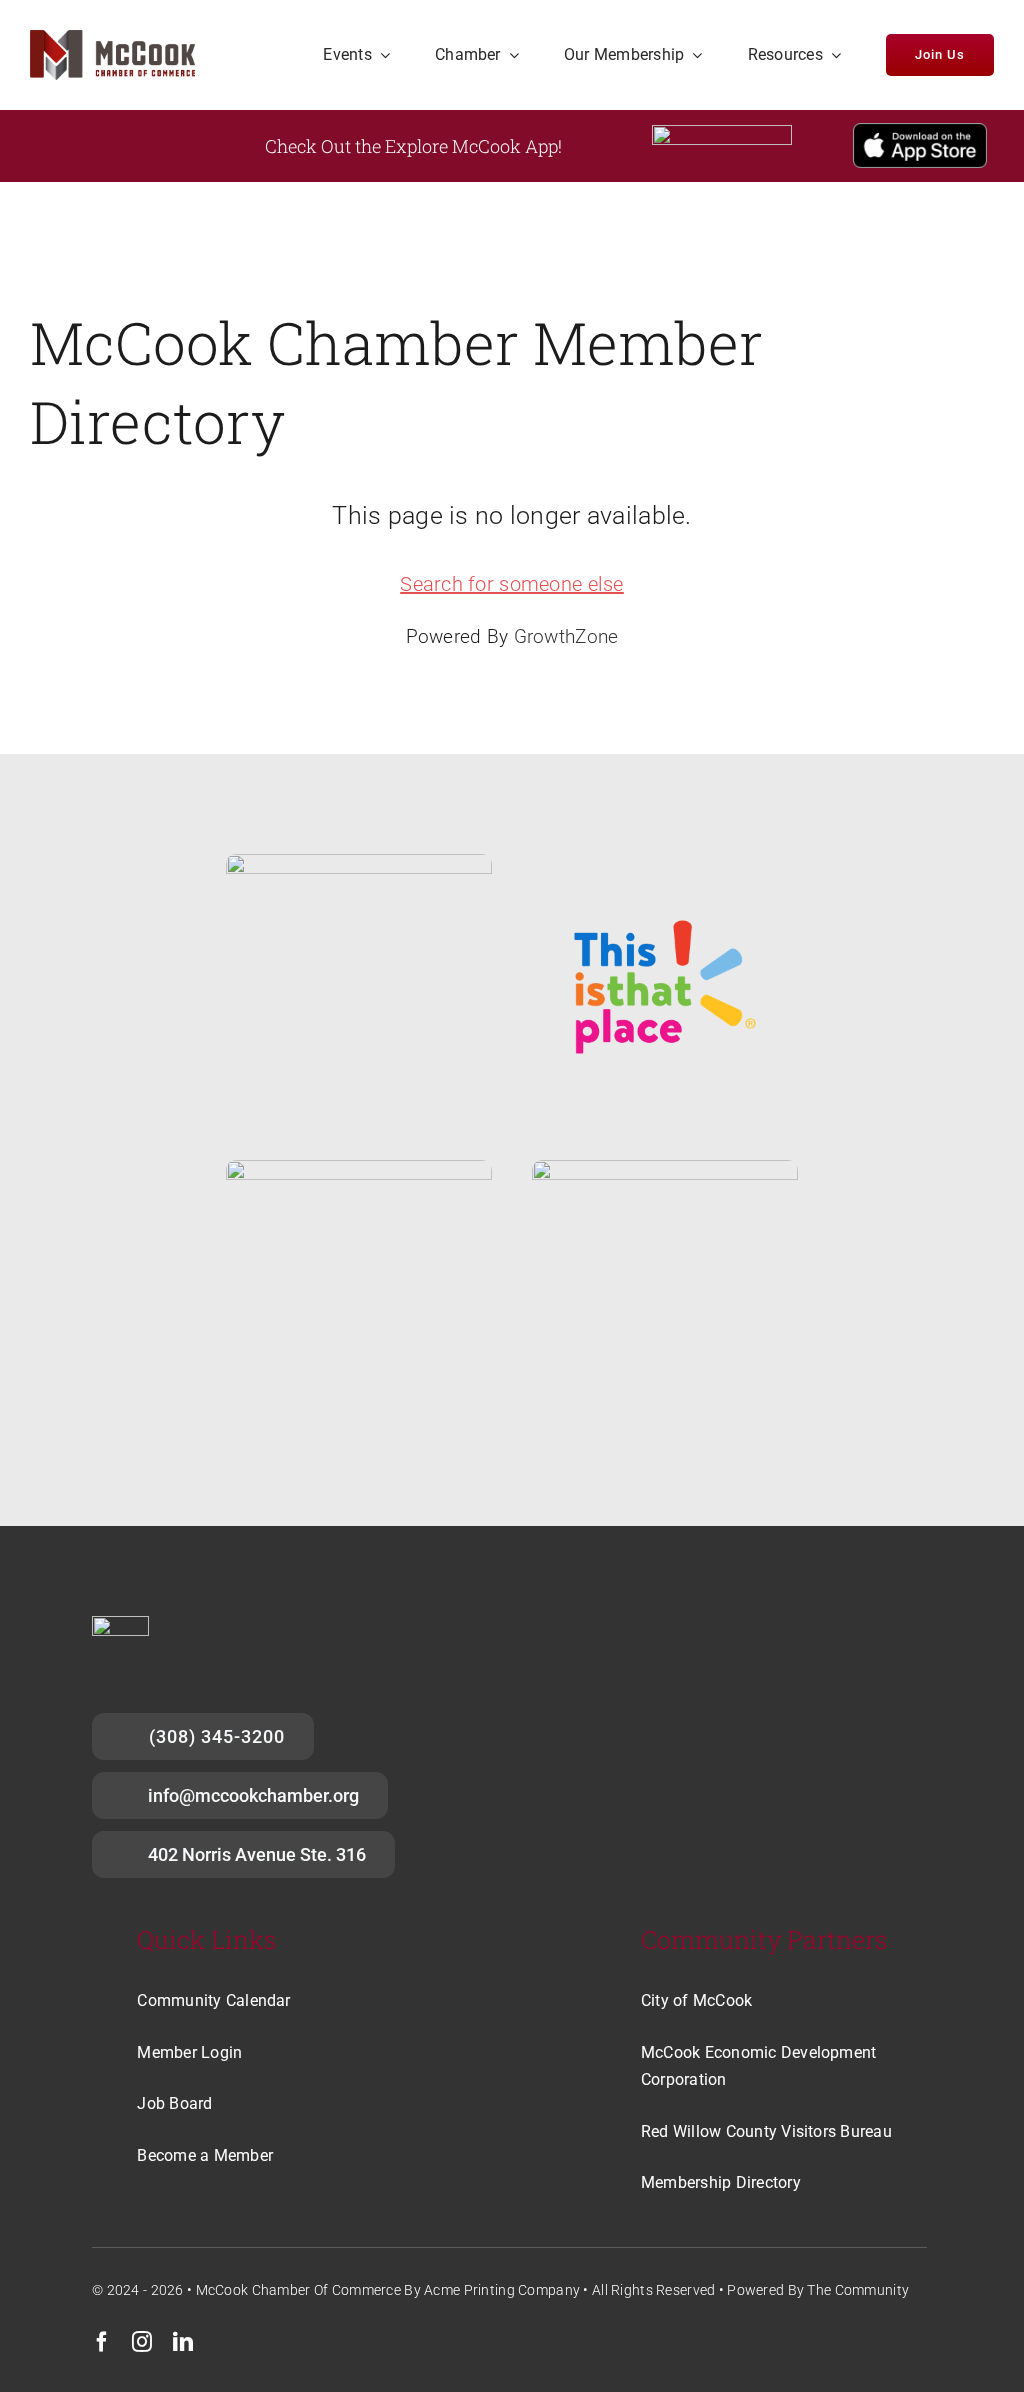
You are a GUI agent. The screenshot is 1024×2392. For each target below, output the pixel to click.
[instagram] (142, 2342)
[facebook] (102, 2342)
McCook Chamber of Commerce (298, 2290)
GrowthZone (566, 636)
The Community (858, 2290)
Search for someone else (512, 584)
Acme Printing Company (502, 2290)
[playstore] (722, 134)
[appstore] (920, 132)
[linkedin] (183, 2342)
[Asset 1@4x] (112, 39)
